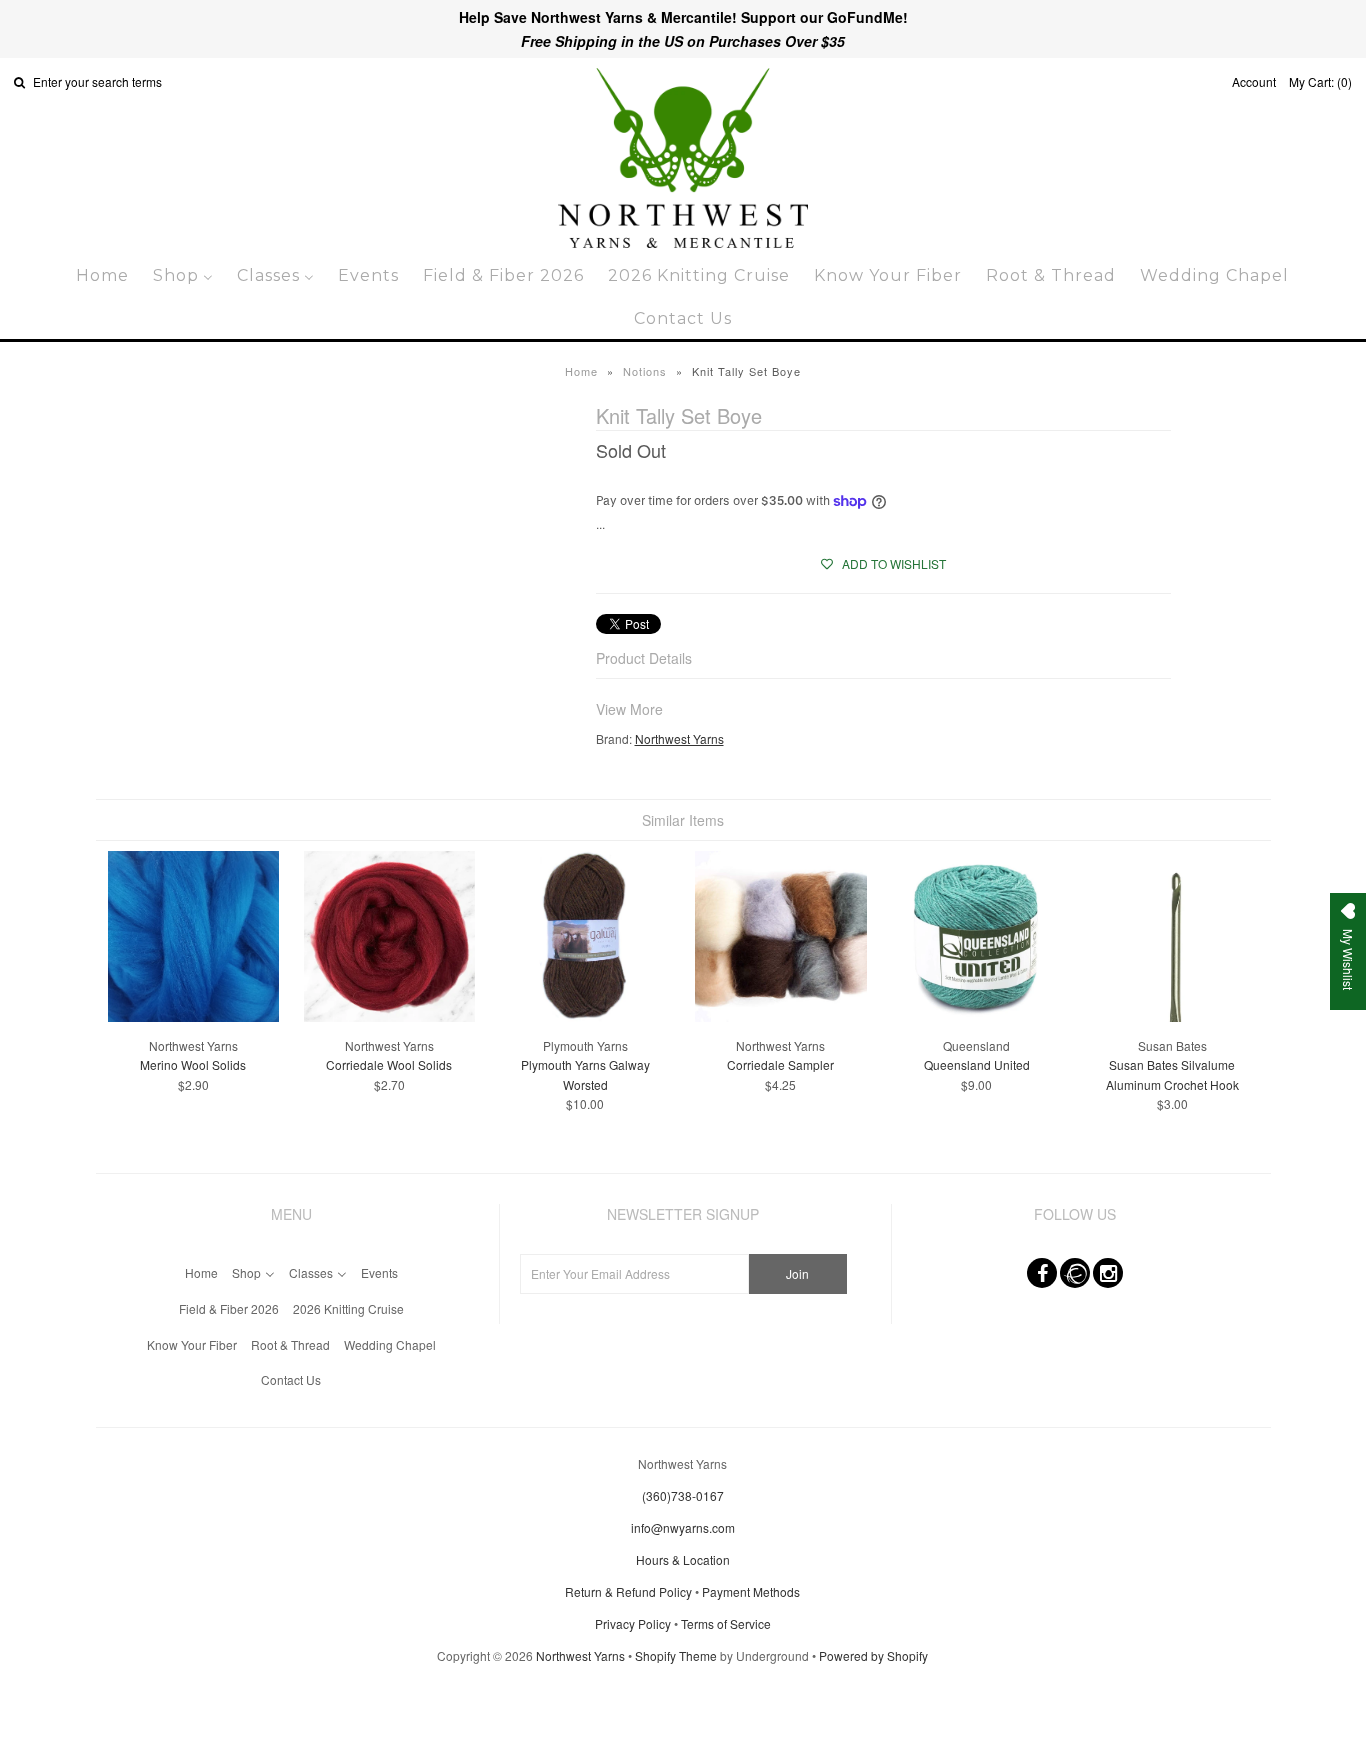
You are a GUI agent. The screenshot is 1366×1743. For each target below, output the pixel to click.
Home (581, 371)
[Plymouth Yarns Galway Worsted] (584, 1016)
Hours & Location (683, 1559)
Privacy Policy (633, 1623)
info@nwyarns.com (683, 1527)
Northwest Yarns (679, 738)
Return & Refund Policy (628, 1591)
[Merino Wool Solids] (193, 1016)
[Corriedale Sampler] (780, 1016)
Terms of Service (726, 1623)
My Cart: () (1320, 81)
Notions (645, 371)
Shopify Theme (676, 1655)
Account (1254, 81)
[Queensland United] (976, 1016)
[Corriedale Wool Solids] (389, 1016)
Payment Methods (751, 1591)
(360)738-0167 (683, 1495)
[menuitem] (102, 275)
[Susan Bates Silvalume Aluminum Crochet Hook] (1172, 1016)
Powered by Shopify (873, 1655)
